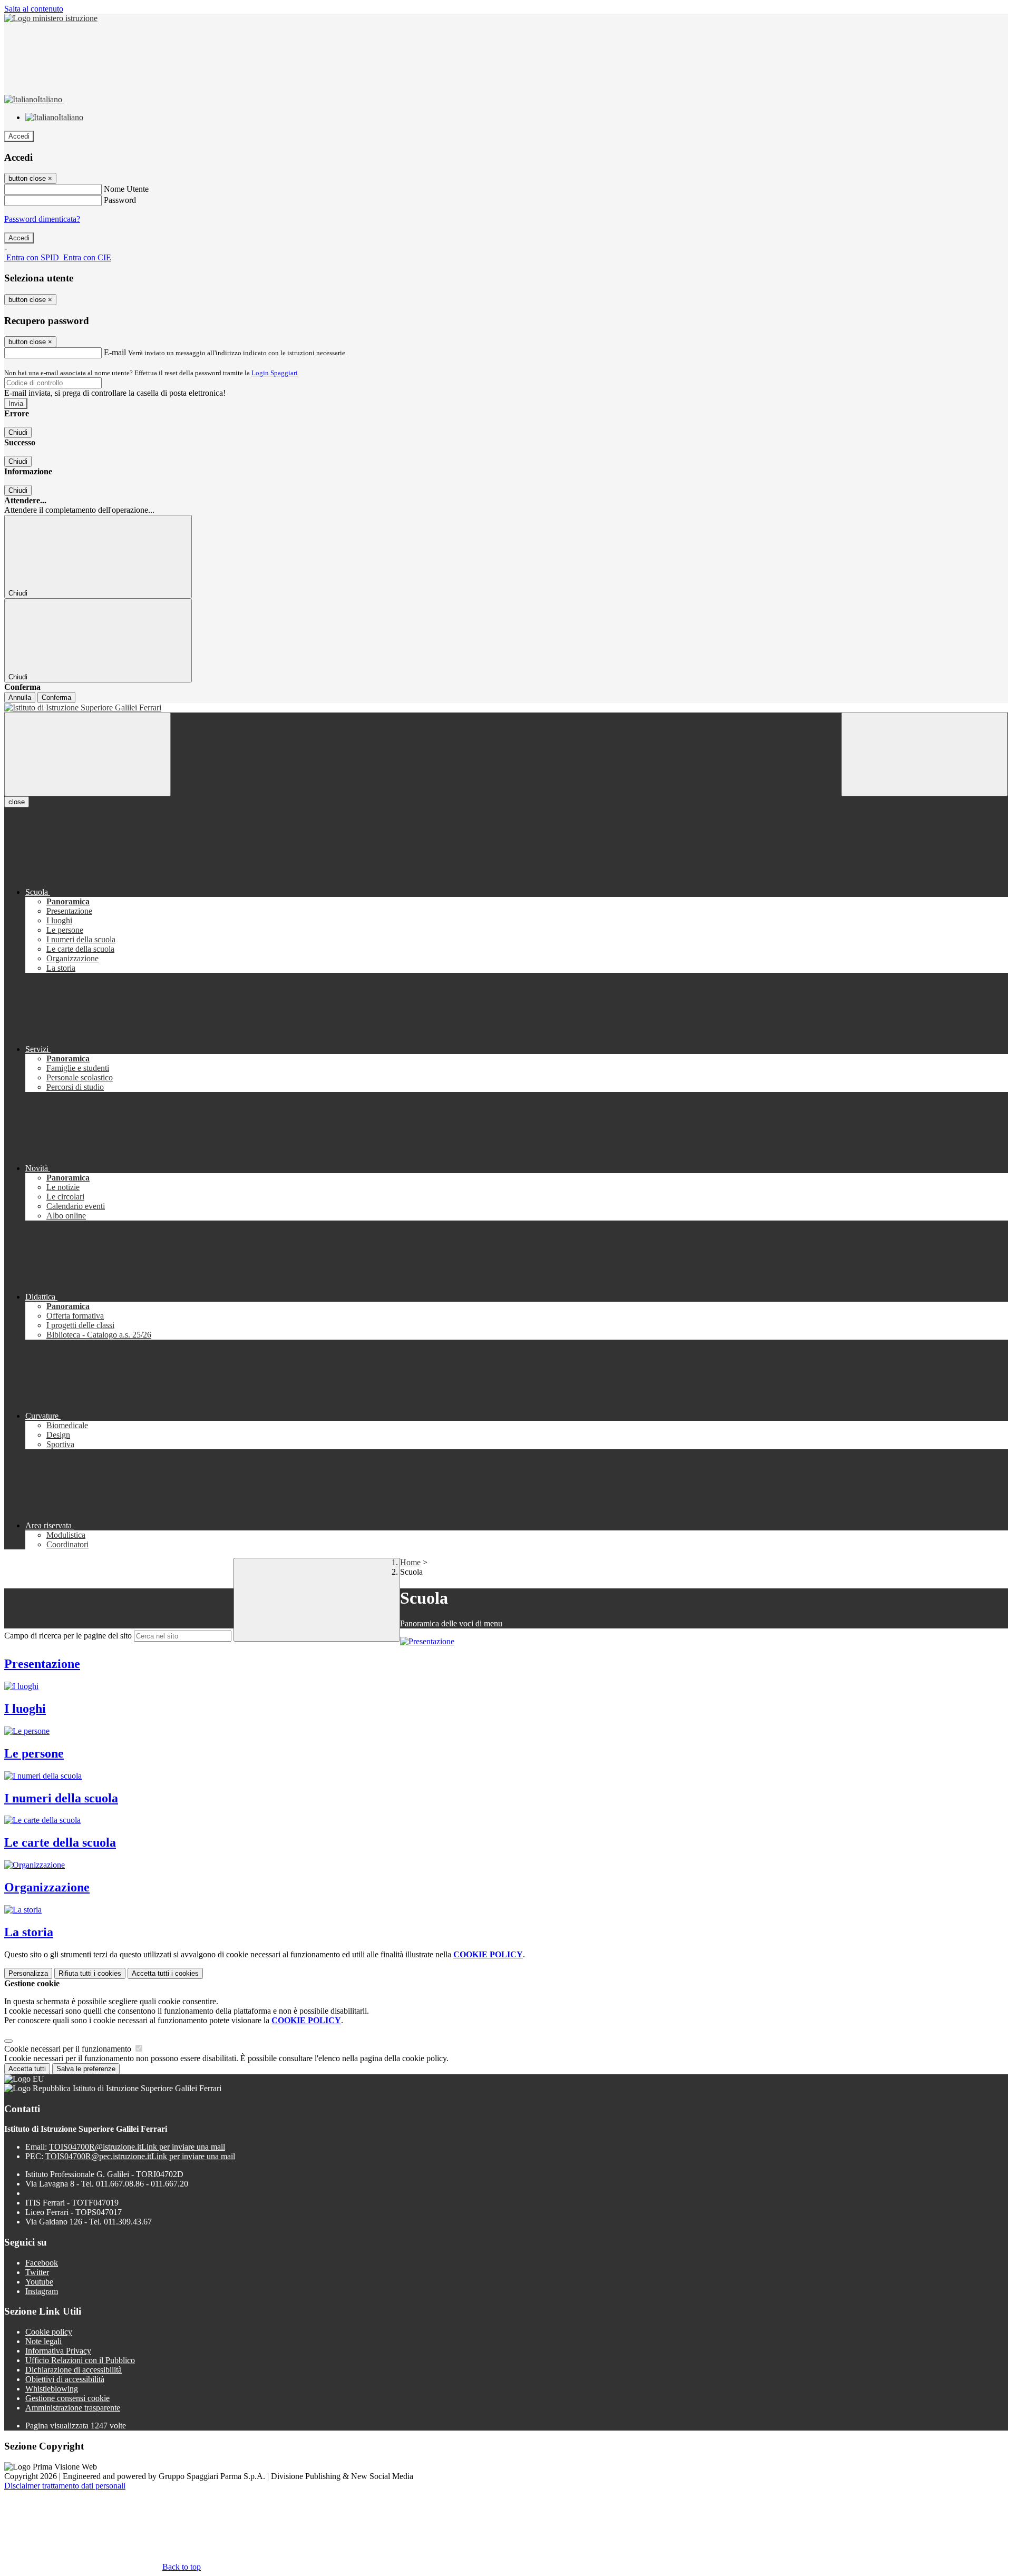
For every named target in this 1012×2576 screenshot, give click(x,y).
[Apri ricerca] (925, 754)
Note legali (43, 2341)
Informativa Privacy (58, 2351)
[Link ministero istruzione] (51, 18)
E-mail (115, 352)
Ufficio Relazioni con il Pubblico (80, 2360)
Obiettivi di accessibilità (65, 2379)
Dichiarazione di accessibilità (74, 2370)
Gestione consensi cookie (67, 2398)
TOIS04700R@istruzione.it (137, 2147)
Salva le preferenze (86, 2069)
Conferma (56, 697)
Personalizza (28, 1973)
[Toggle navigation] (87, 754)
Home (410, 1562)
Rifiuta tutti (90, 1973)
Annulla (20, 697)
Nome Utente (126, 189)
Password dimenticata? (42, 219)
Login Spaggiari (275, 373)
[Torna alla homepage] (506, 708)
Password (120, 200)
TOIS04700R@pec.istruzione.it (140, 2156)
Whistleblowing (52, 2389)
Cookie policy (49, 2332)
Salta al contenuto (34, 9)
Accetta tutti (165, 1973)
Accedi (19, 136)
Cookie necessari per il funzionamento (69, 2049)
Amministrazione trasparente (73, 2408)
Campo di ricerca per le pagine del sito (68, 1636)
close (17, 802)
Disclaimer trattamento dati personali (65, 2486)
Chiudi (18, 432)
